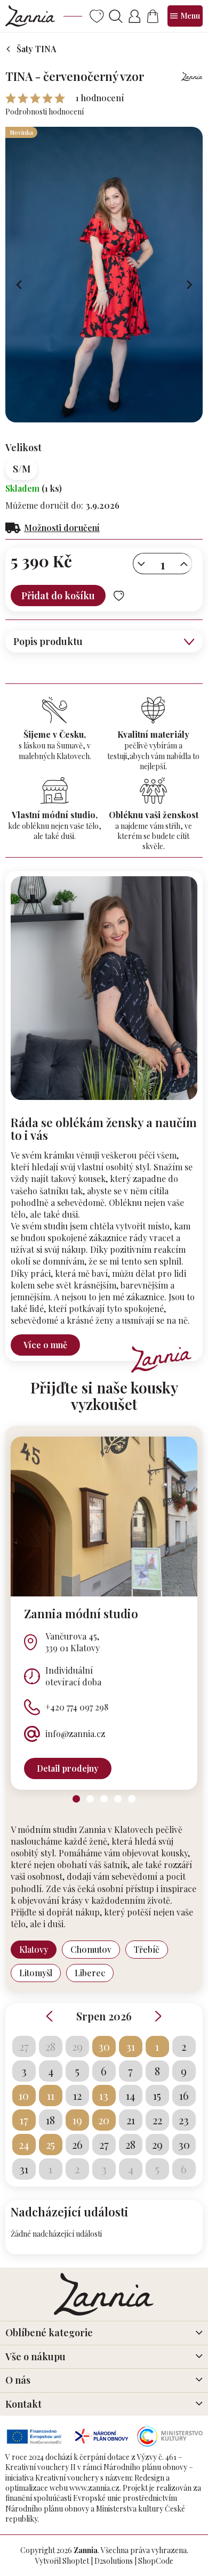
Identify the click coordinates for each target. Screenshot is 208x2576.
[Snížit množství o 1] (141, 564)
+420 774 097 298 (77, 1707)
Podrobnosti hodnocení (45, 112)
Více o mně (45, 1345)
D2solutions (114, 2561)
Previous (50, 2016)
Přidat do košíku (58, 596)
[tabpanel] (104, 1613)
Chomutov (91, 1949)
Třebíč (147, 1949)
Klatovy (34, 1949)
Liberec (90, 1973)
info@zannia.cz (75, 1734)
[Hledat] (115, 16)
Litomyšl (36, 1973)
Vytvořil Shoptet (62, 2561)
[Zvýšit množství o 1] (184, 564)
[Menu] (185, 16)
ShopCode (156, 2561)
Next (158, 2016)
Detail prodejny (68, 1768)
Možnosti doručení (62, 528)
